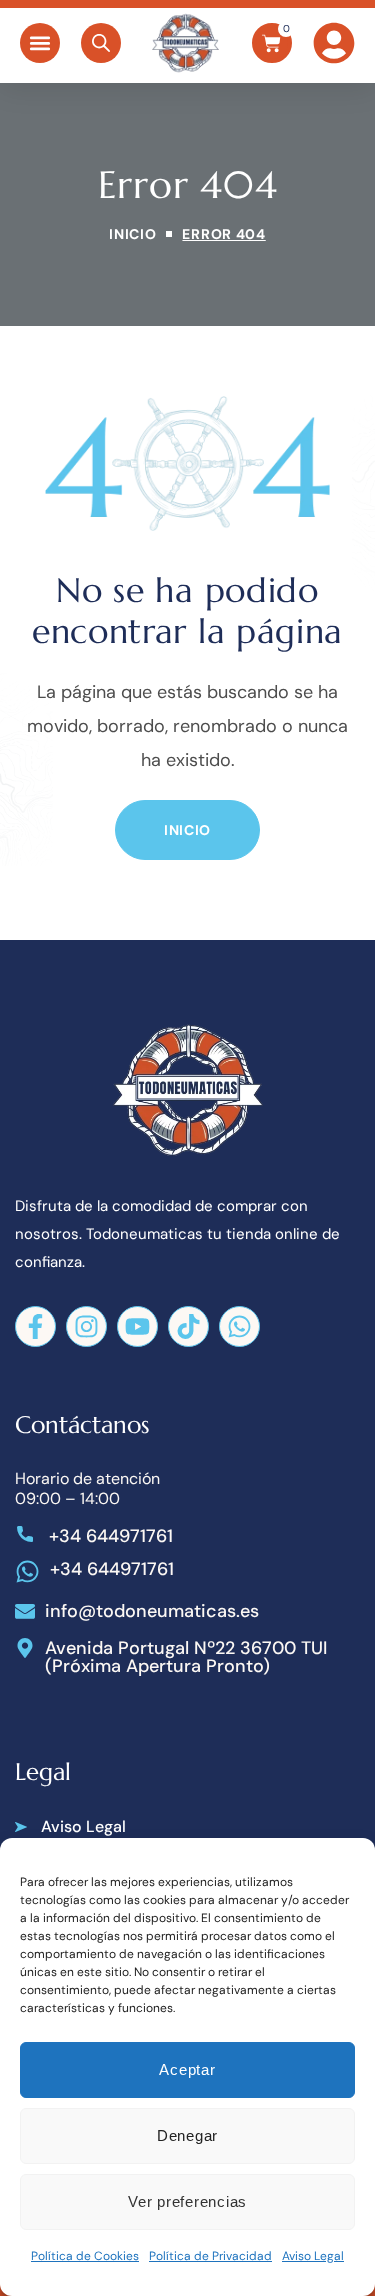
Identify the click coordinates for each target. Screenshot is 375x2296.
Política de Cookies (85, 2256)
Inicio (132, 234)
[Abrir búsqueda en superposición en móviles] (101, 43)
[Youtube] (137, 1326)
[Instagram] (86, 1326)
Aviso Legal (313, 2256)
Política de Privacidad (210, 2256)
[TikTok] (188, 1326)
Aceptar (187, 2069)
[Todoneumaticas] (186, 43)
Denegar (187, 2135)
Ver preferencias (187, 2201)
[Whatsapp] (239, 1326)
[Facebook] (35, 1326)
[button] (40, 43)
